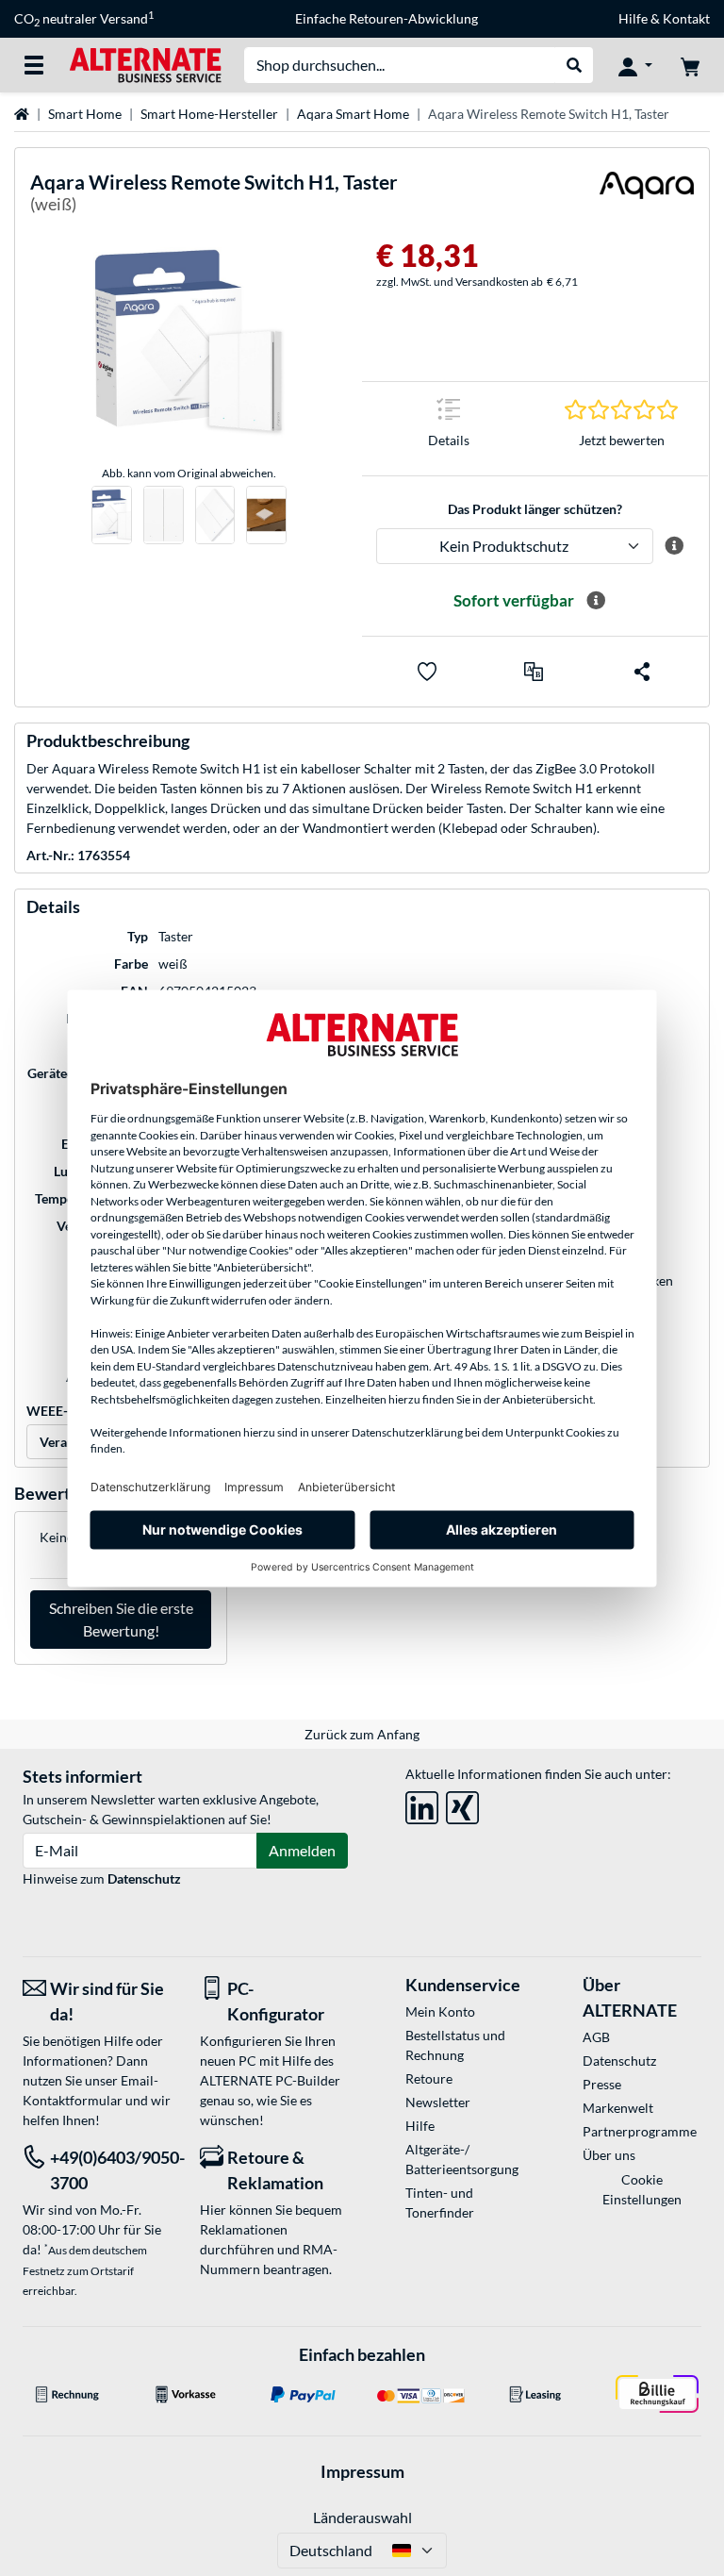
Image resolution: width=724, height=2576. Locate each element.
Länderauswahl (362, 2517)
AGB (596, 2037)
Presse (602, 2084)
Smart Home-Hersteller (209, 114)
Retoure (429, 2078)
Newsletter (438, 2102)
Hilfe (633, 18)
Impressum (362, 2471)
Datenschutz (144, 1878)
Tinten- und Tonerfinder (440, 2202)
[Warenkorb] (690, 65)
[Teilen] (642, 672)
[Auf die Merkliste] (427, 672)
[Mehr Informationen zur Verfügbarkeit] (596, 601)
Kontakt (686, 18)
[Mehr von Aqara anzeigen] (647, 197)
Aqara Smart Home (353, 114)
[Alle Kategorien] (34, 65)
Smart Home (85, 114)
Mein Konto (440, 2011)
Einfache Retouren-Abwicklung (387, 18)
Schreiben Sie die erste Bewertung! (121, 1619)
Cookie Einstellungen (642, 2189)
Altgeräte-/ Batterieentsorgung (462, 2159)
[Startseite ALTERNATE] (145, 64)
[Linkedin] (422, 1804)
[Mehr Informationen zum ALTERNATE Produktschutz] (674, 546)
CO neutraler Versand (84, 19)
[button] (534, 672)
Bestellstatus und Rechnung (455, 2045)
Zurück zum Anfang (362, 1734)
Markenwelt (618, 2108)
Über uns (609, 2155)
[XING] (462, 1804)
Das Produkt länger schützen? (535, 509)
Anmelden (302, 1850)
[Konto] (635, 65)
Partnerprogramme (640, 2131)
